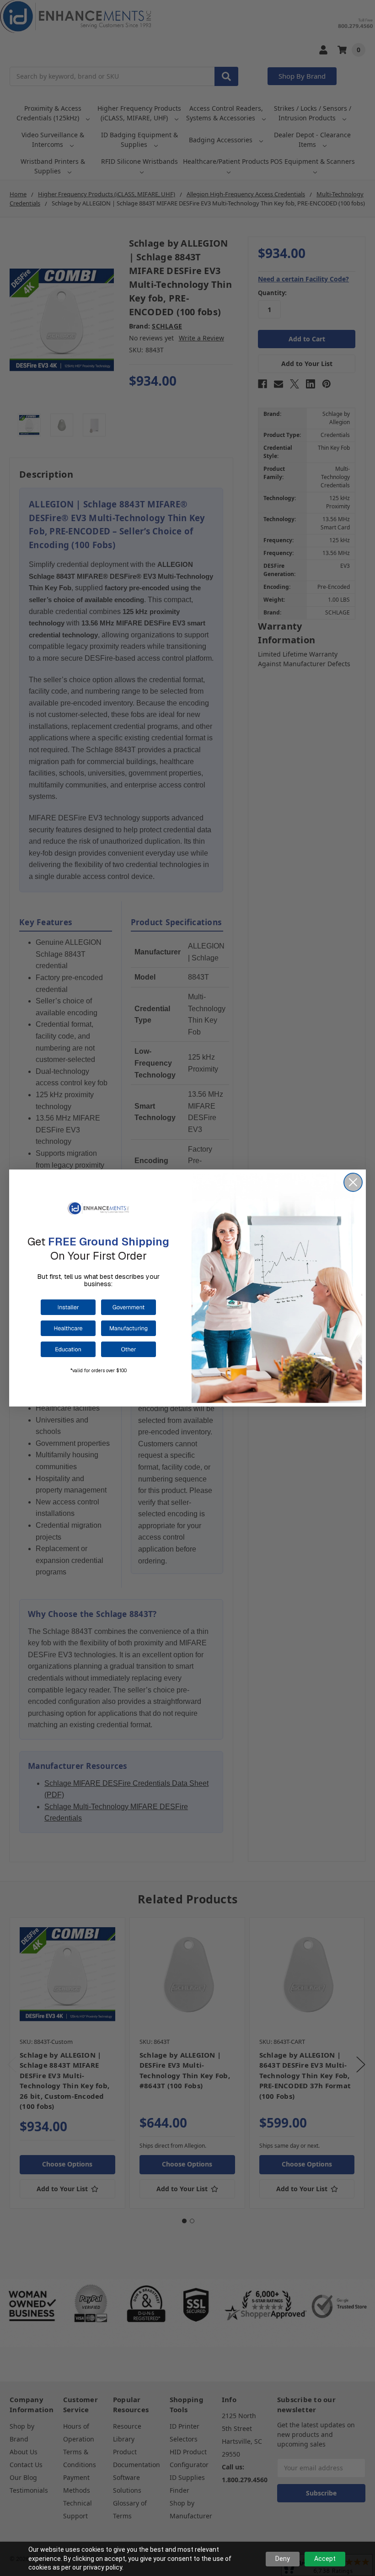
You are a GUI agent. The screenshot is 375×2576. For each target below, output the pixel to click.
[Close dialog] (353, 1182)
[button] (68, 1307)
